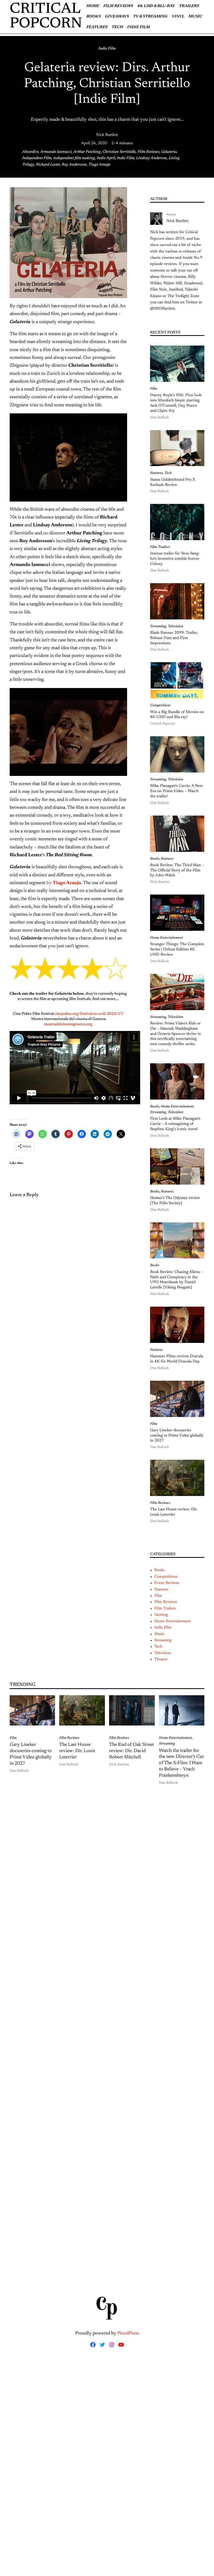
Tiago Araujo (99, 165)
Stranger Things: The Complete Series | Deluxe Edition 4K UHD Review (177, 949)
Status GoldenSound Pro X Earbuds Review (173, 482)
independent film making (74, 158)
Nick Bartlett (107, 135)
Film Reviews (148, 152)
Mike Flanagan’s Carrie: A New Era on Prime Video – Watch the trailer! (176, 791)
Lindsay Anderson (151, 158)
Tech (168, 473)
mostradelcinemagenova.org (68, 1024)
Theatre (161, 1659)
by (56, 883)
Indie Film (107, 49)
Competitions (160, 705)
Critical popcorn (46, 17)
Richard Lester (48, 165)
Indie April (106, 158)
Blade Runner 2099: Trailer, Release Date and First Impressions (174, 638)
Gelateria (169, 152)
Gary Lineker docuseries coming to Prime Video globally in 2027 (177, 1436)
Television (176, 626)
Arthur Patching (87, 152)
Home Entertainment (167, 938)
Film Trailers (160, 547)
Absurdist (30, 152)
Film (154, 389)
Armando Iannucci (56, 152)
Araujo (73, 883)
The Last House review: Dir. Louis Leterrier (174, 1512)
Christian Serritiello (119, 152)
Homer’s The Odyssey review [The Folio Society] (175, 1201)
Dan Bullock (160, 418)
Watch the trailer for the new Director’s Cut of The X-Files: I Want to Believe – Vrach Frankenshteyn (181, 1763)
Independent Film (37, 158)
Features (156, 473)
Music (159, 1634)
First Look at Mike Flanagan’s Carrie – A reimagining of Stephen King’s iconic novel (175, 1124)
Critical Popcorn (162, 724)
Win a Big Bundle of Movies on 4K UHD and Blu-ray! (177, 715)
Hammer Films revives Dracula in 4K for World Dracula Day (177, 1359)
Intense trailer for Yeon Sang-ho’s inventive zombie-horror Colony (175, 559)
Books (155, 859)
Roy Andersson (74, 165)
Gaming (161, 1615)
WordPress (128, 2333)
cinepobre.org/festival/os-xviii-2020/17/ (89, 1014)
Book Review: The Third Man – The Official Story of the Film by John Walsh (177, 870)
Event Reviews (167, 1583)
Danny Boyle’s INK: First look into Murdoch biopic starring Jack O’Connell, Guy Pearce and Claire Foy (176, 403)
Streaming (158, 626)
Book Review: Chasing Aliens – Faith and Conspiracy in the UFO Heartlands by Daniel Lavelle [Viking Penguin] (177, 1280)
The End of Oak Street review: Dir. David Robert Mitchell (132, 1751)
